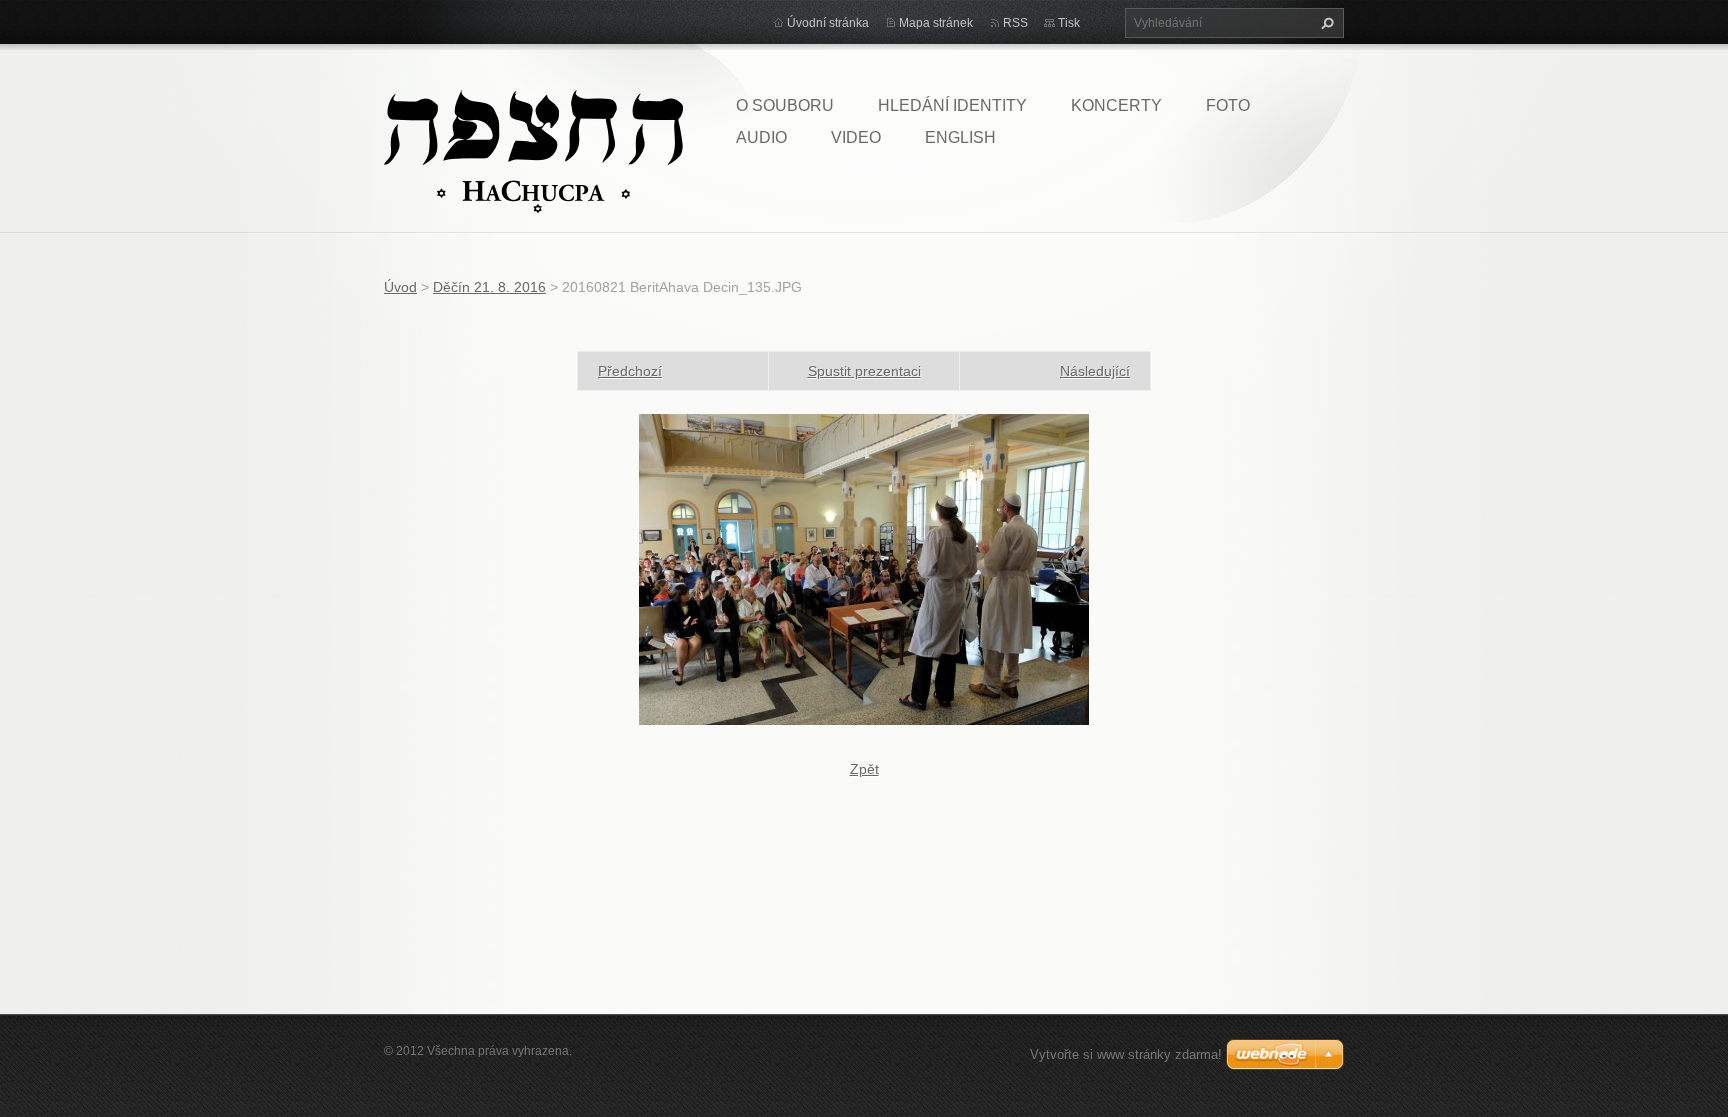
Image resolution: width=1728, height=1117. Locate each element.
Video (856, 137)
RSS (1015, 23)
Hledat (1325, 23)
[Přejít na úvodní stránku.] (533, 150)
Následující (1095, 371)
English (960, 137)
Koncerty (1116, 105)
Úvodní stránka (828, 23)
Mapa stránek (936, 23)
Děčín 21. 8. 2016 (489, 287)
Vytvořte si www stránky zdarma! (1126, 1054)
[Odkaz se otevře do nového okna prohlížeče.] (864, 568)
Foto (1228, 105)
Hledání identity (952, 105)
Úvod (400, 287)
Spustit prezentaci (864, 371)
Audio (761, 137)
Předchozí (630, 371)
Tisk (1069, 23)
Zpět (864, 769)
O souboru (785, 105)
